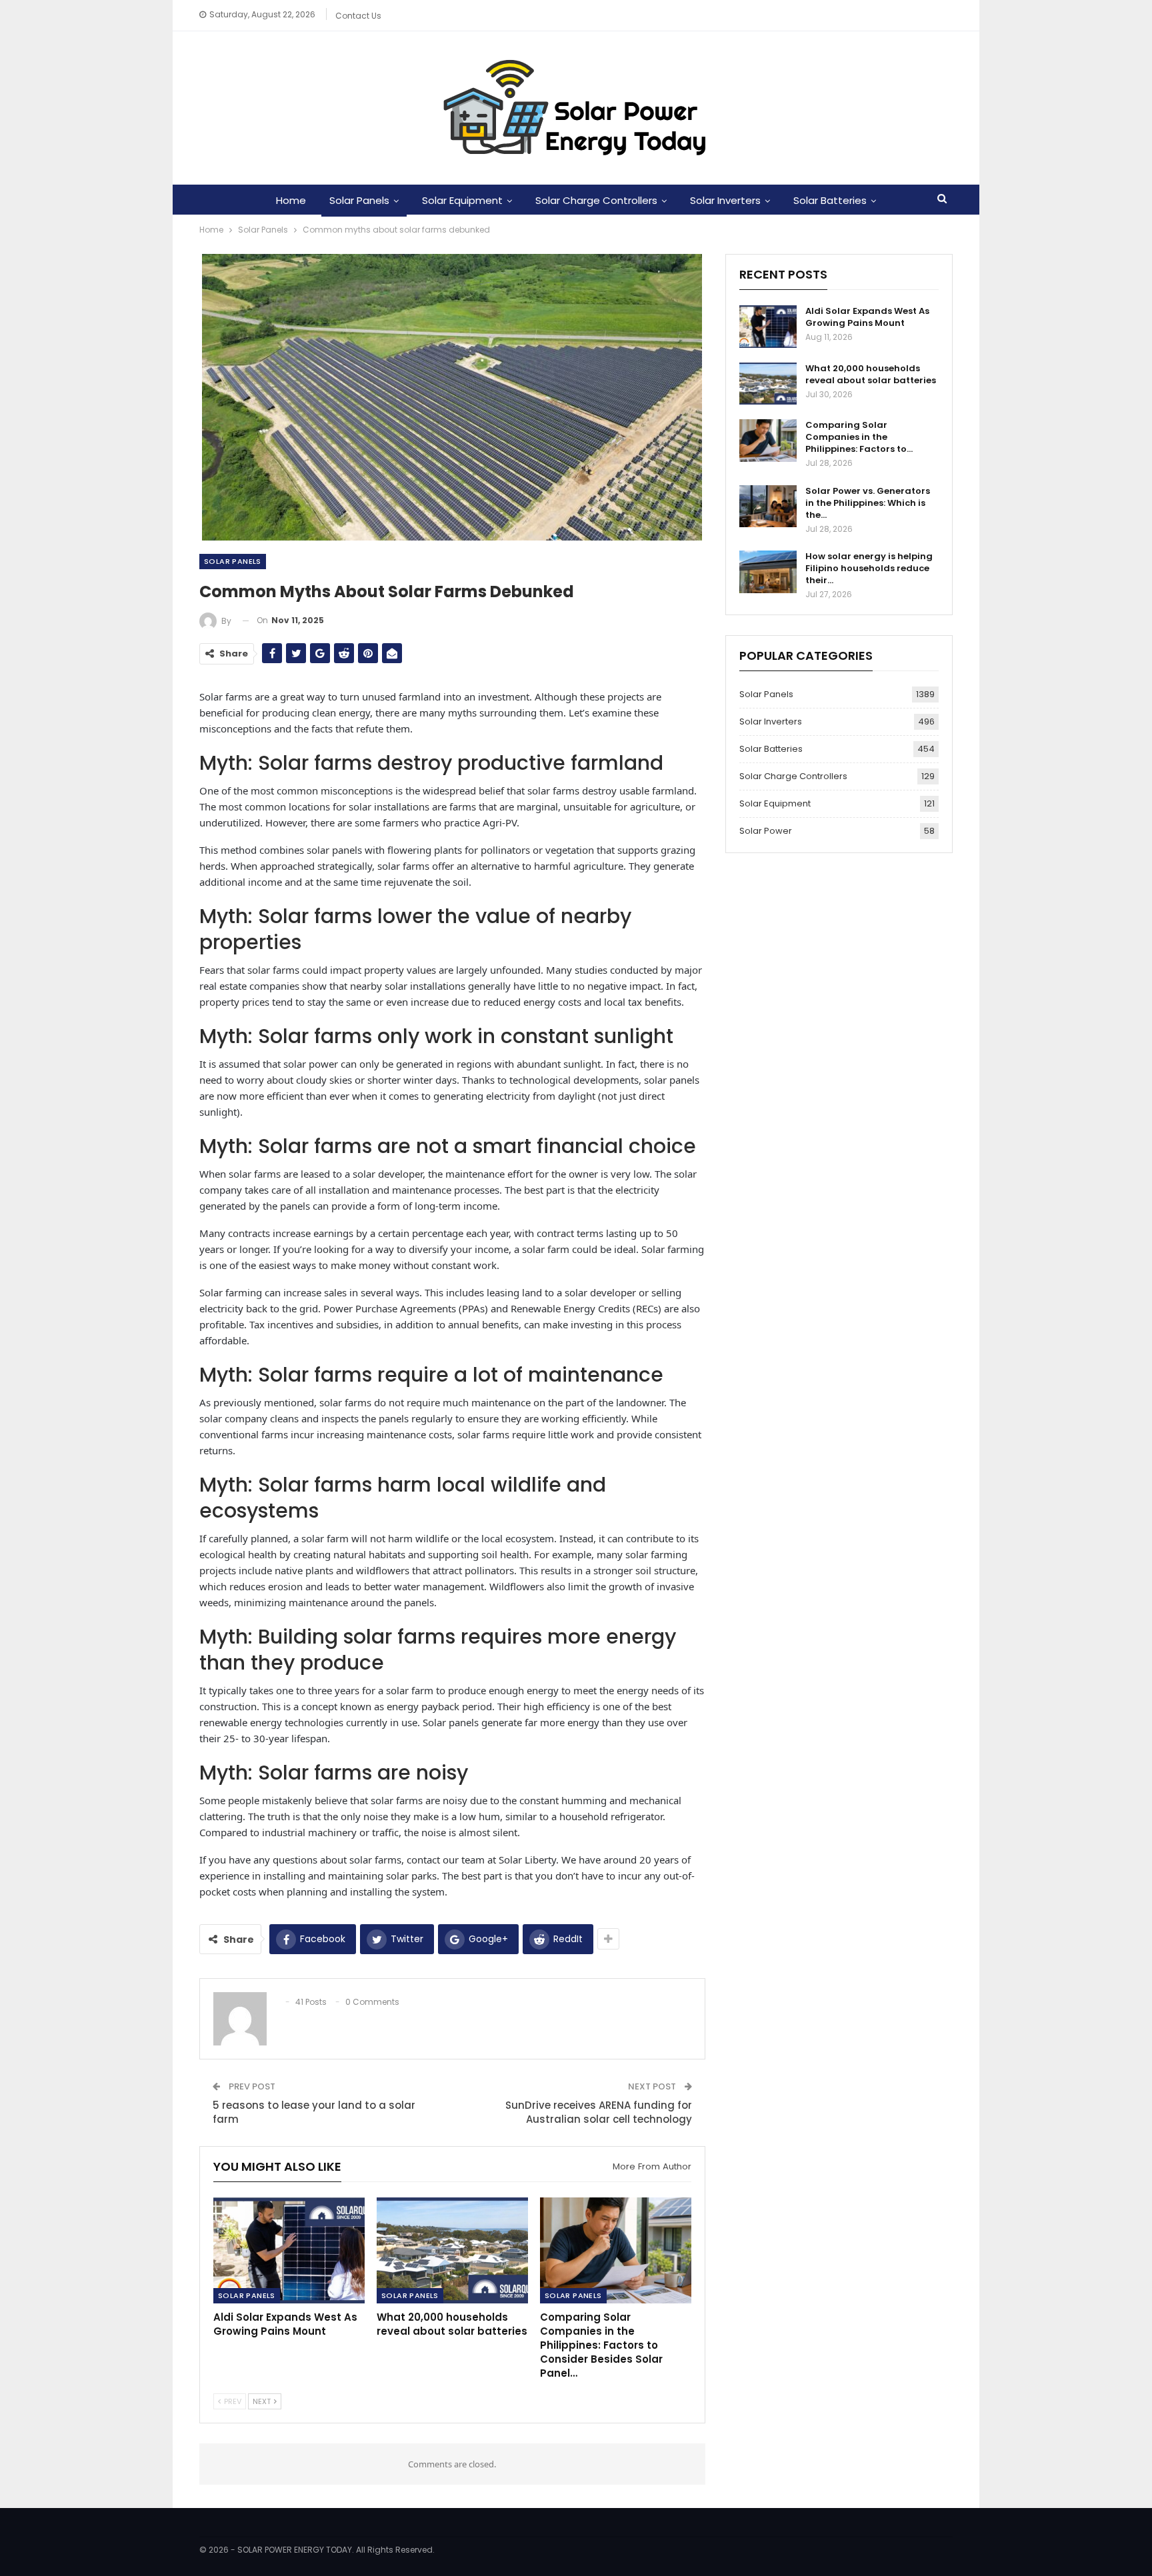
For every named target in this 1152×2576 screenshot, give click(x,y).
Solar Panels (359, 200)
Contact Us (358, 16)
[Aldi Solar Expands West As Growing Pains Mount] (289, 2250)
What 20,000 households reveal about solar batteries (871, 374)
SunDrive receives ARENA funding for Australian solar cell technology (599, 2112)
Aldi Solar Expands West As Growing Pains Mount (867, 317)
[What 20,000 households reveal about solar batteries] (452, 2250)
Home (291, 200)
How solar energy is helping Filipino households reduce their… (869, 568)
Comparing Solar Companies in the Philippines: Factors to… (859, 437)
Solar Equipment (462, 200)
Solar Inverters (725, 200)
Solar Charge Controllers (596, 200)
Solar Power (766, 831)
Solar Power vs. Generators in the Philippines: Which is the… (868, 503)
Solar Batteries (830, 200)
